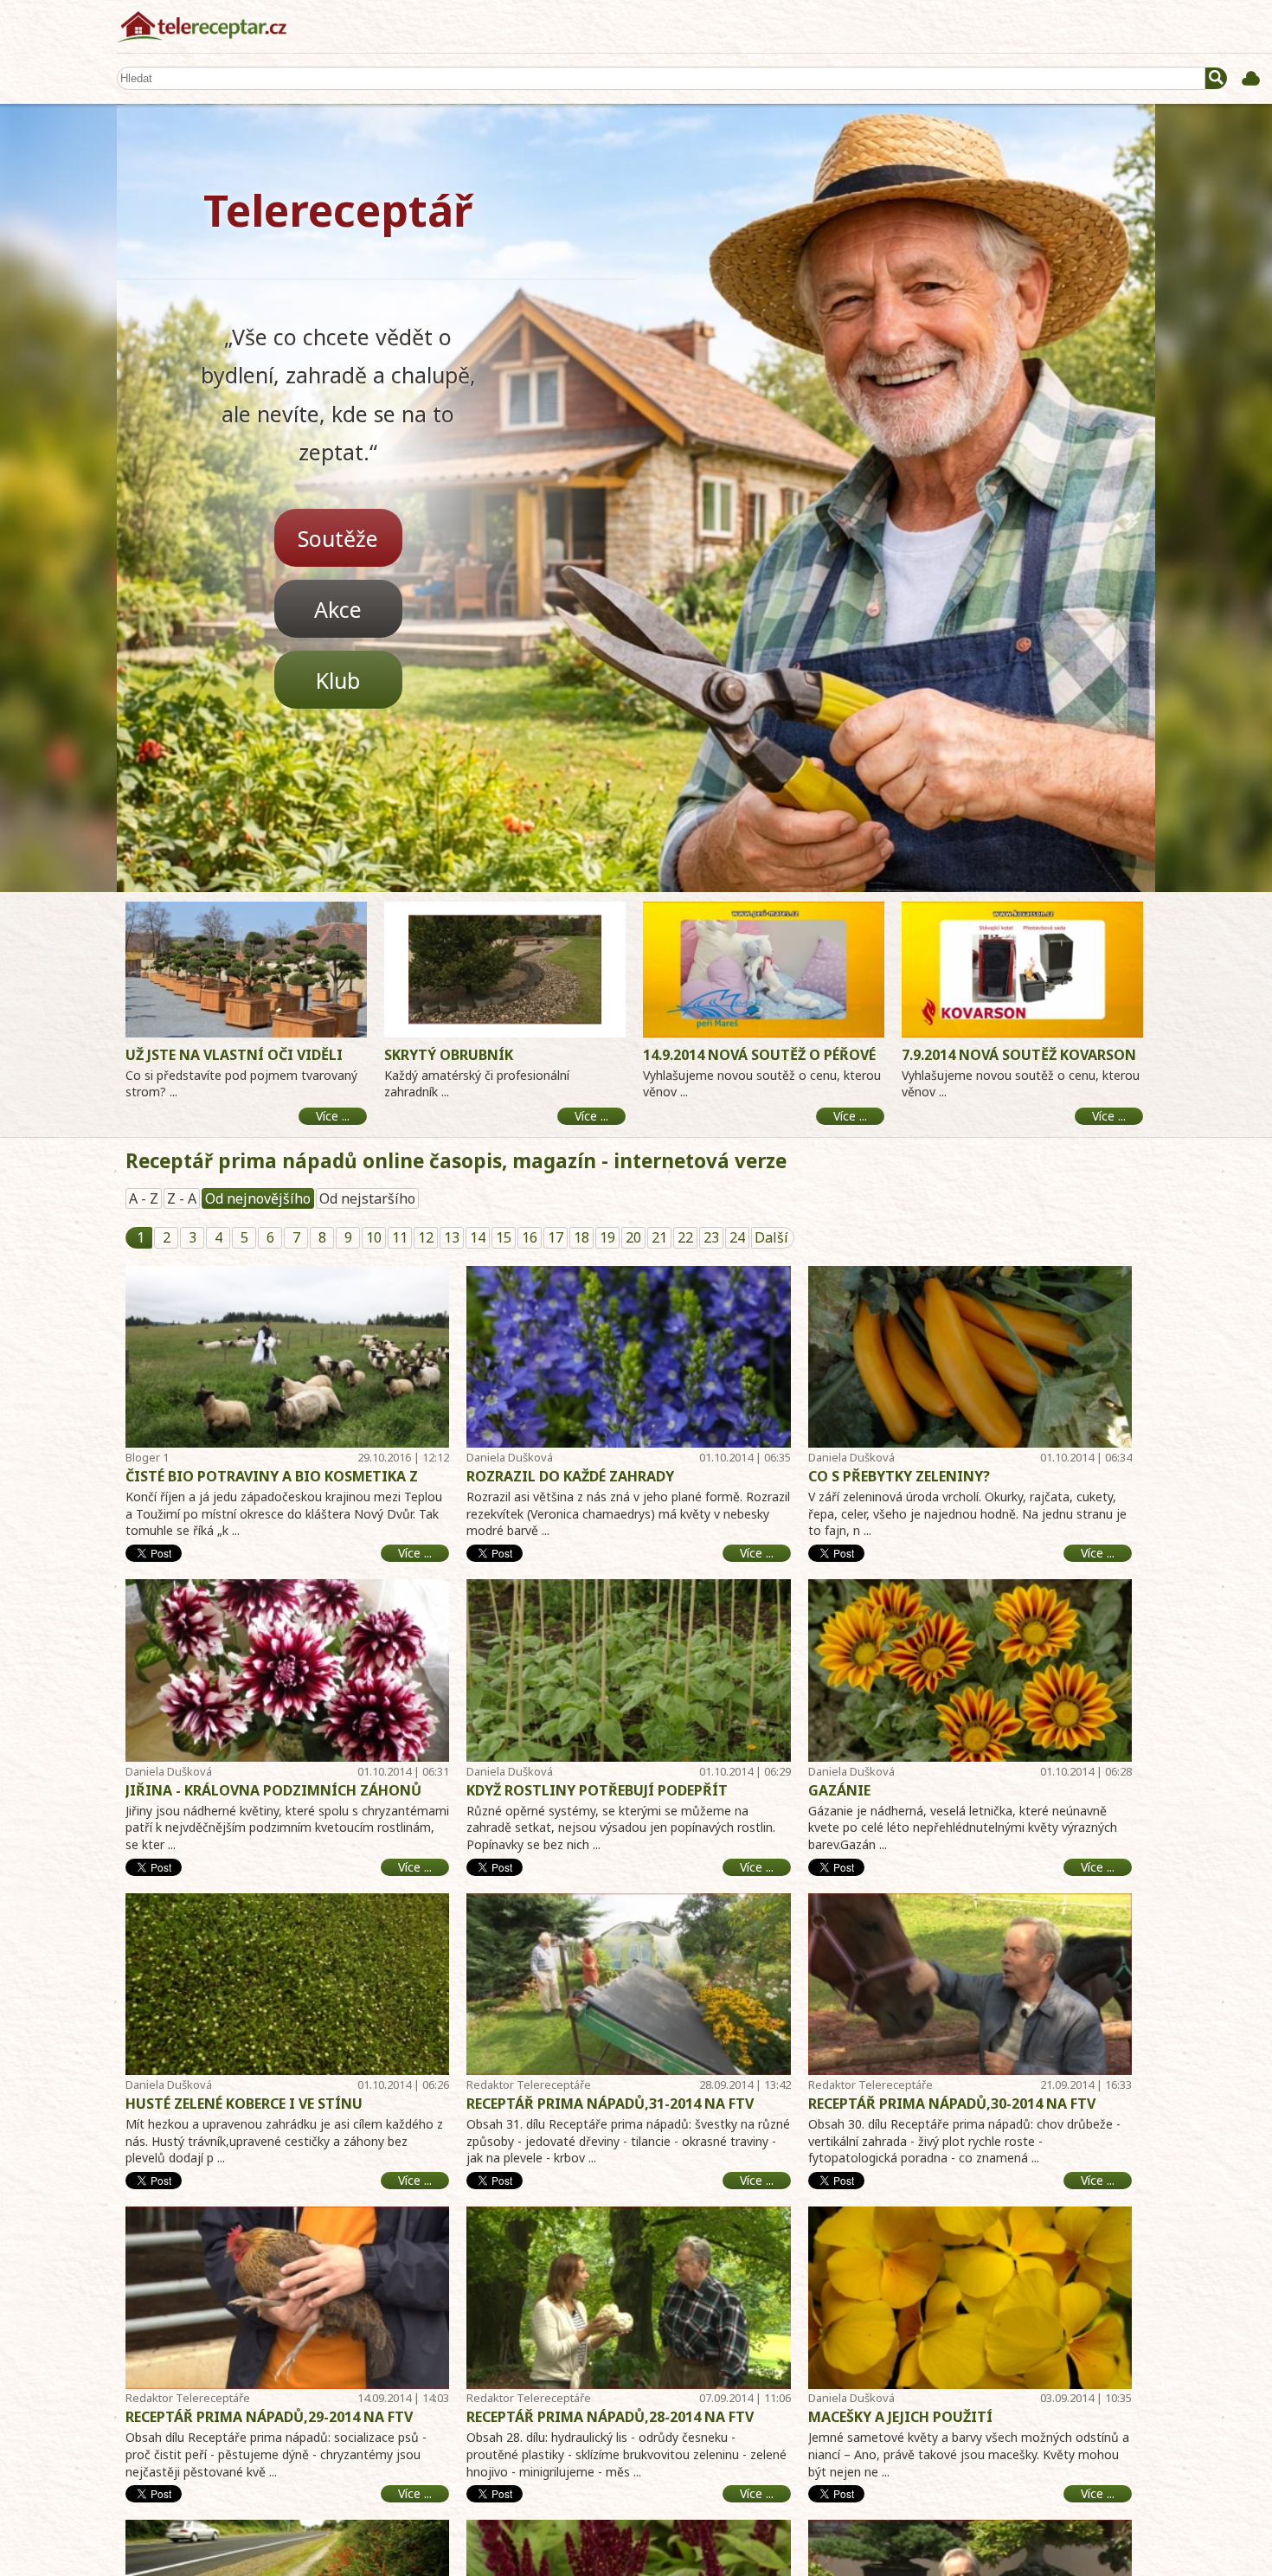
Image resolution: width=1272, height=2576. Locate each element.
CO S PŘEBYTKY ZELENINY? (899, 1476)
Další (771, 1237)
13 (452, 1237)
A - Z (144, 1198)
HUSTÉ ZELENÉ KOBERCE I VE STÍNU (244, 2104)
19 (607, 1237)
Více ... (415, 1553)
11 (400, 1237)
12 (426, 1237)
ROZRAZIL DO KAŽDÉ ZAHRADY (570, 1476)
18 (581, 1237)
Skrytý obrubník (449, 1055)
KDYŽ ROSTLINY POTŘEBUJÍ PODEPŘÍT (597, 1790)
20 (633, 1237)
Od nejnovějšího (258, 1198)
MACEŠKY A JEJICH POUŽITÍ (900, 2417)
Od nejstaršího (367, 1198)
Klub (338, 680)
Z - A (182, 1198)
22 (685, 1237)
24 (737, 1237)
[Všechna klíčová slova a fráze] (1251, 78)
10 (374, 1237)
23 (711, 1237)
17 (556, 1237)
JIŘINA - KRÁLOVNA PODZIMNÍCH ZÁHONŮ (273, 1790)
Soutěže (338, 538)
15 (504, 1237)
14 (478, 1237)
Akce (338, 609)
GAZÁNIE (839, 1790)
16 (530, 1237)
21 (659, 1237)
